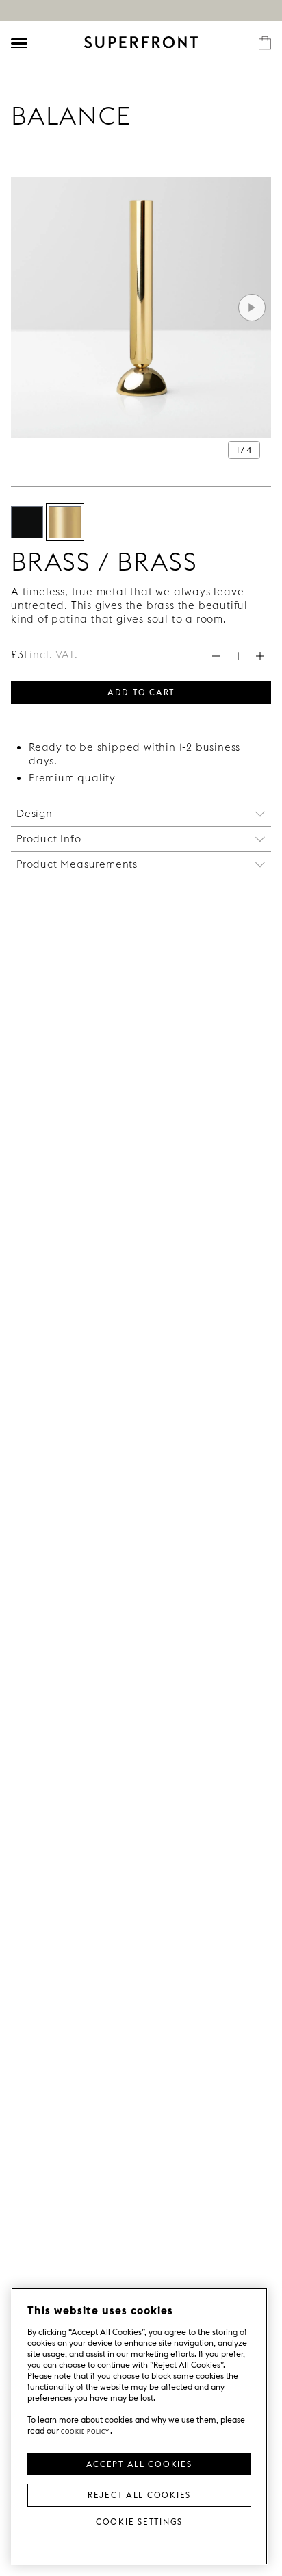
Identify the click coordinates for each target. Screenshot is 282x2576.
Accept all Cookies (139, 2463)
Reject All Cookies (139, 2494)
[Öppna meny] (19, 43)
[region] (139, 2426)
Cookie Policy (86, 2430)
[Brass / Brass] (65, 522)
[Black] (27, 522)
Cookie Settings (139, 2521)
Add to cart (141, 691)
